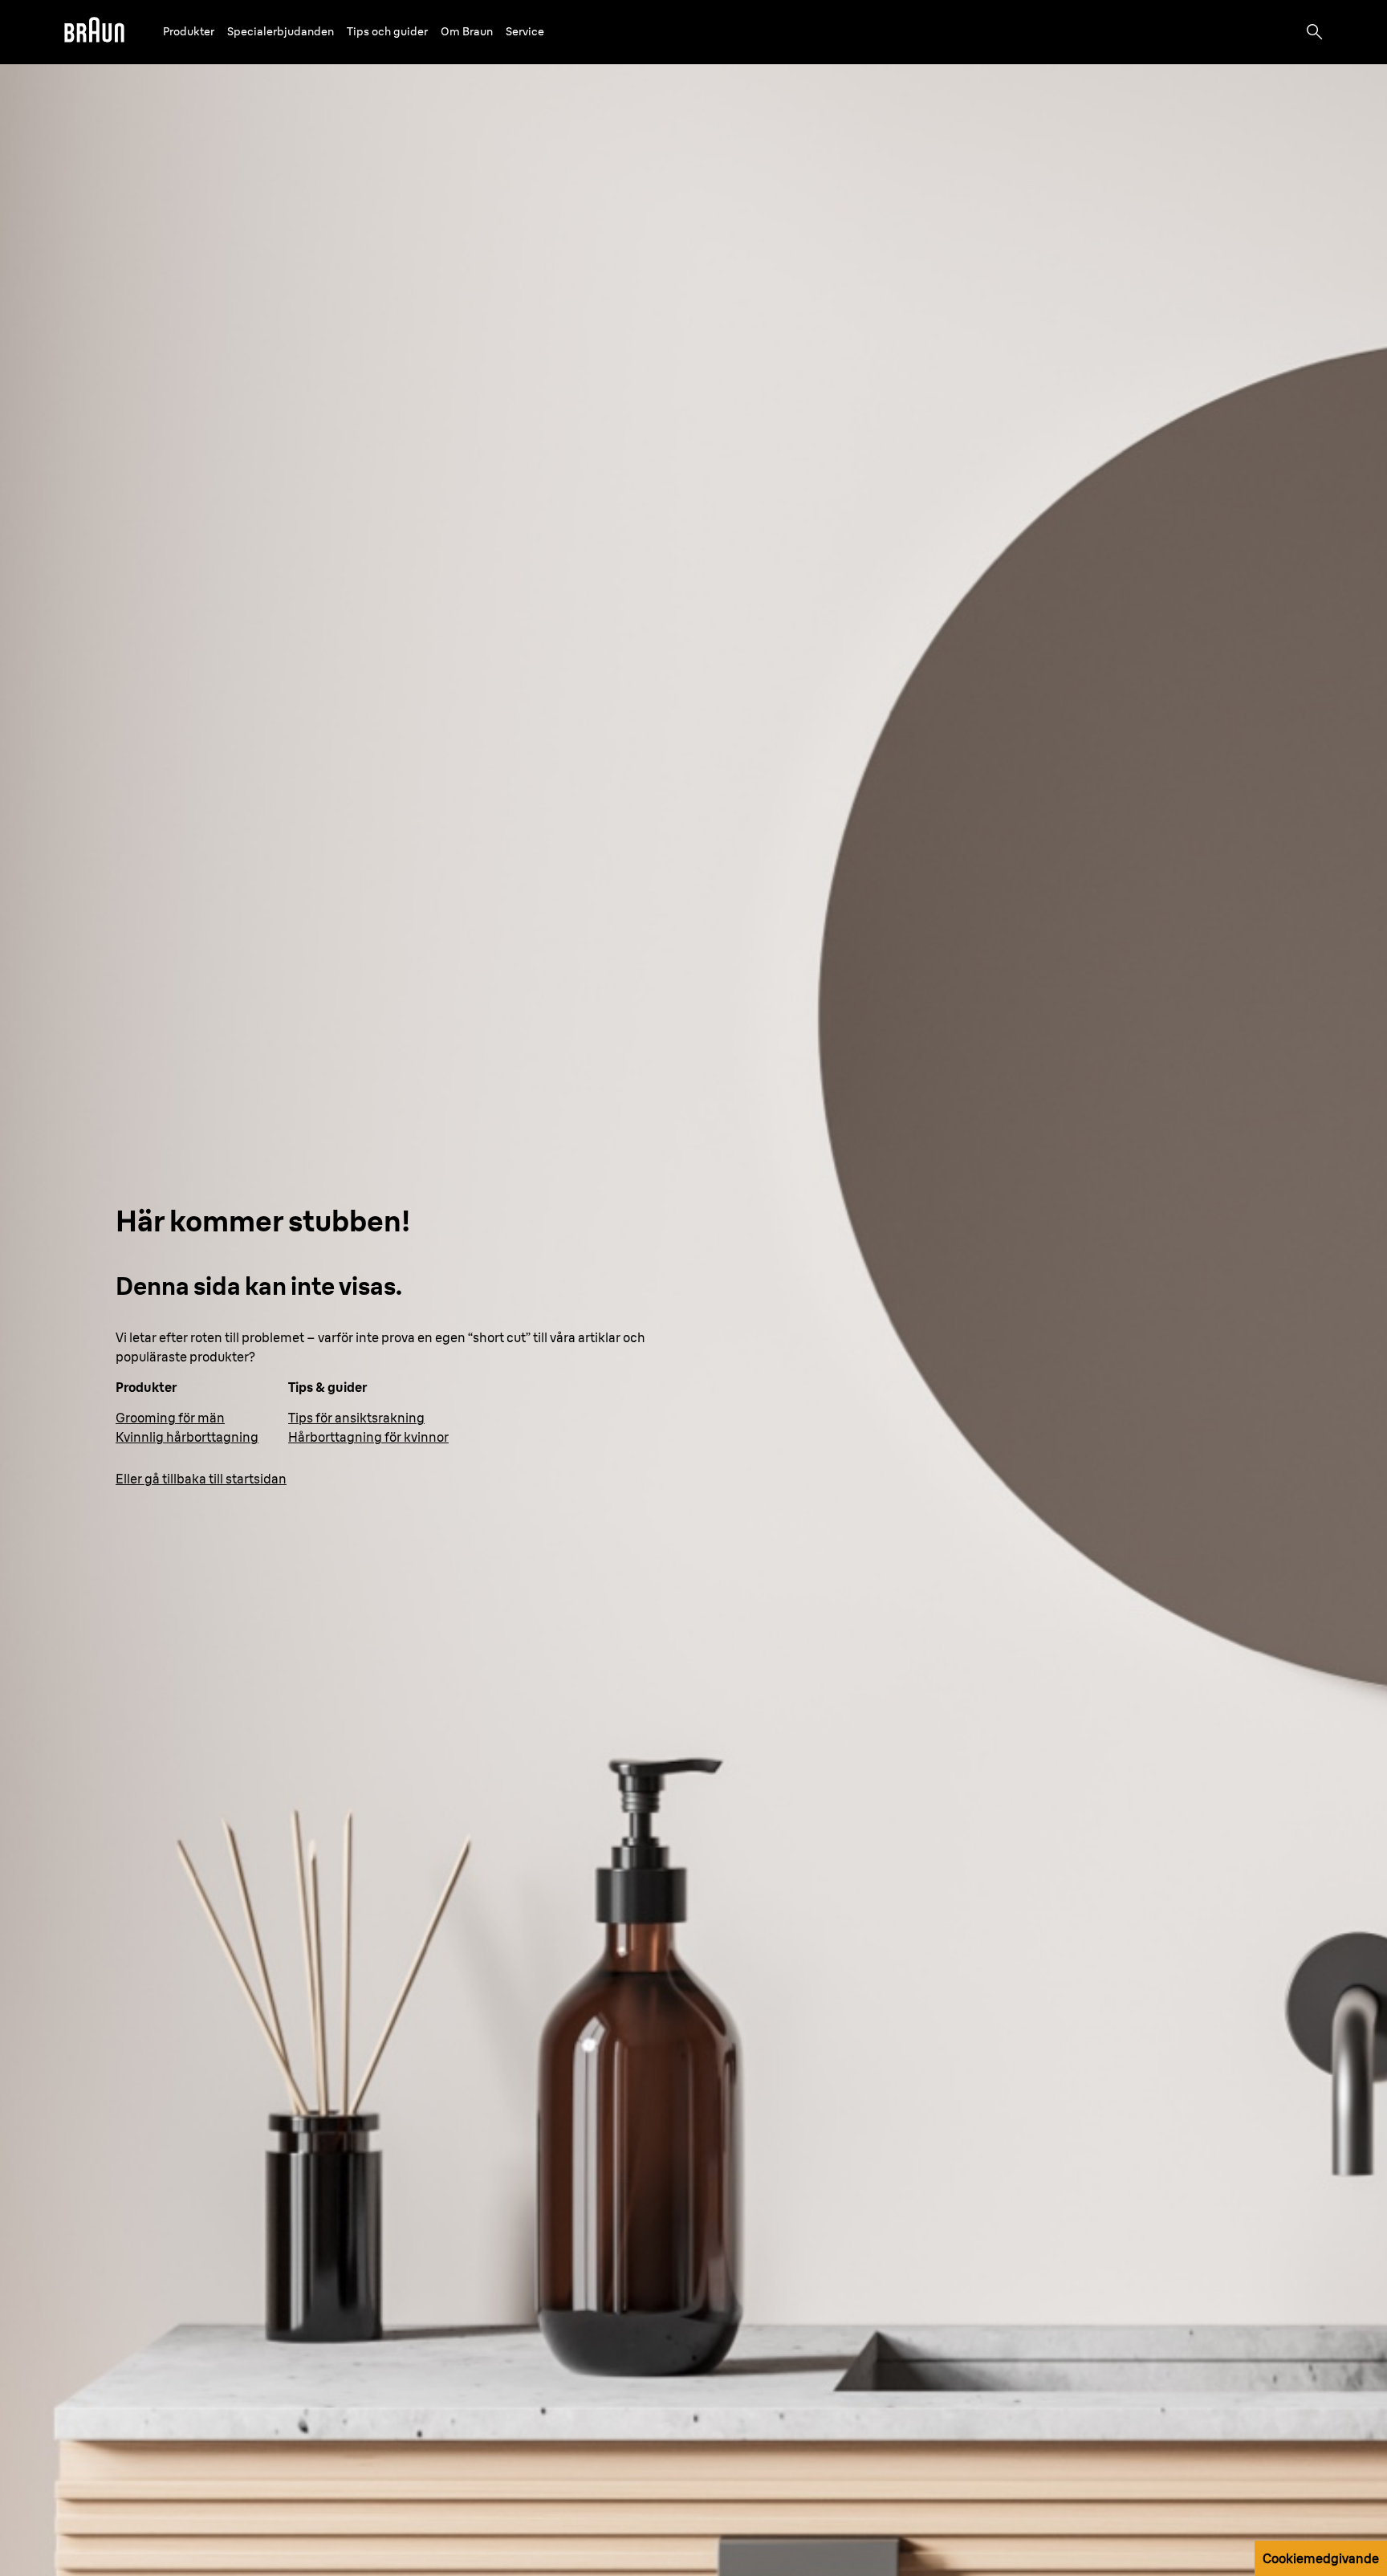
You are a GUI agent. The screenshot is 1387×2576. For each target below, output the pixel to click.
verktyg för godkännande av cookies (477, 2199)
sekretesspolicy (443, 2179)
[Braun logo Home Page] (94, 32)
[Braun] (94, 32)
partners (131, 2140)
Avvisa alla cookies (1224, 2151)
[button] (189, 32)
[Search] (1315, 32)
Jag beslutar (1224, 2196)
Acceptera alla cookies (1224, 2106)
